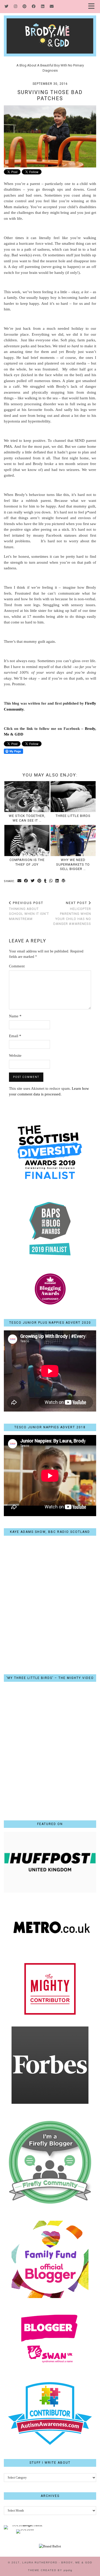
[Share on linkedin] (57, 881)
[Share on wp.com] (64, 881)
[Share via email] (19, 881)
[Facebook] (34, 6)
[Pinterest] (25, 6)
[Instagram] (16, 6)
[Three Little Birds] (73, 797)
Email (15, 1036)
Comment (17, 966)
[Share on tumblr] (45, 881)
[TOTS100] (25, 2529)
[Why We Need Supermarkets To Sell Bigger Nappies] (73, 841)
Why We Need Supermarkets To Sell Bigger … (73, 864)
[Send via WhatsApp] (51, 881)
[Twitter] (7, 6)
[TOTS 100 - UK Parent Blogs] (25, 2525)
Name (15, 1016)
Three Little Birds (73, 816)
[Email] (52, 6)
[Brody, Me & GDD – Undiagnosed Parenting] (50, 28)
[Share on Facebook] (26, 881)
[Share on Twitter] (33, 881)
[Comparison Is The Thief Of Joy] (27, 841)
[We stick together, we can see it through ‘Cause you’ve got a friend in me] (27, 797)
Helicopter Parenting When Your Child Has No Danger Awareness (72, 913)
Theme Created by (50, 2570)
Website (15, 1055)
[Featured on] (50, 1891)
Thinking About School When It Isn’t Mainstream (29, 911)
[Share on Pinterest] (39, 881)
